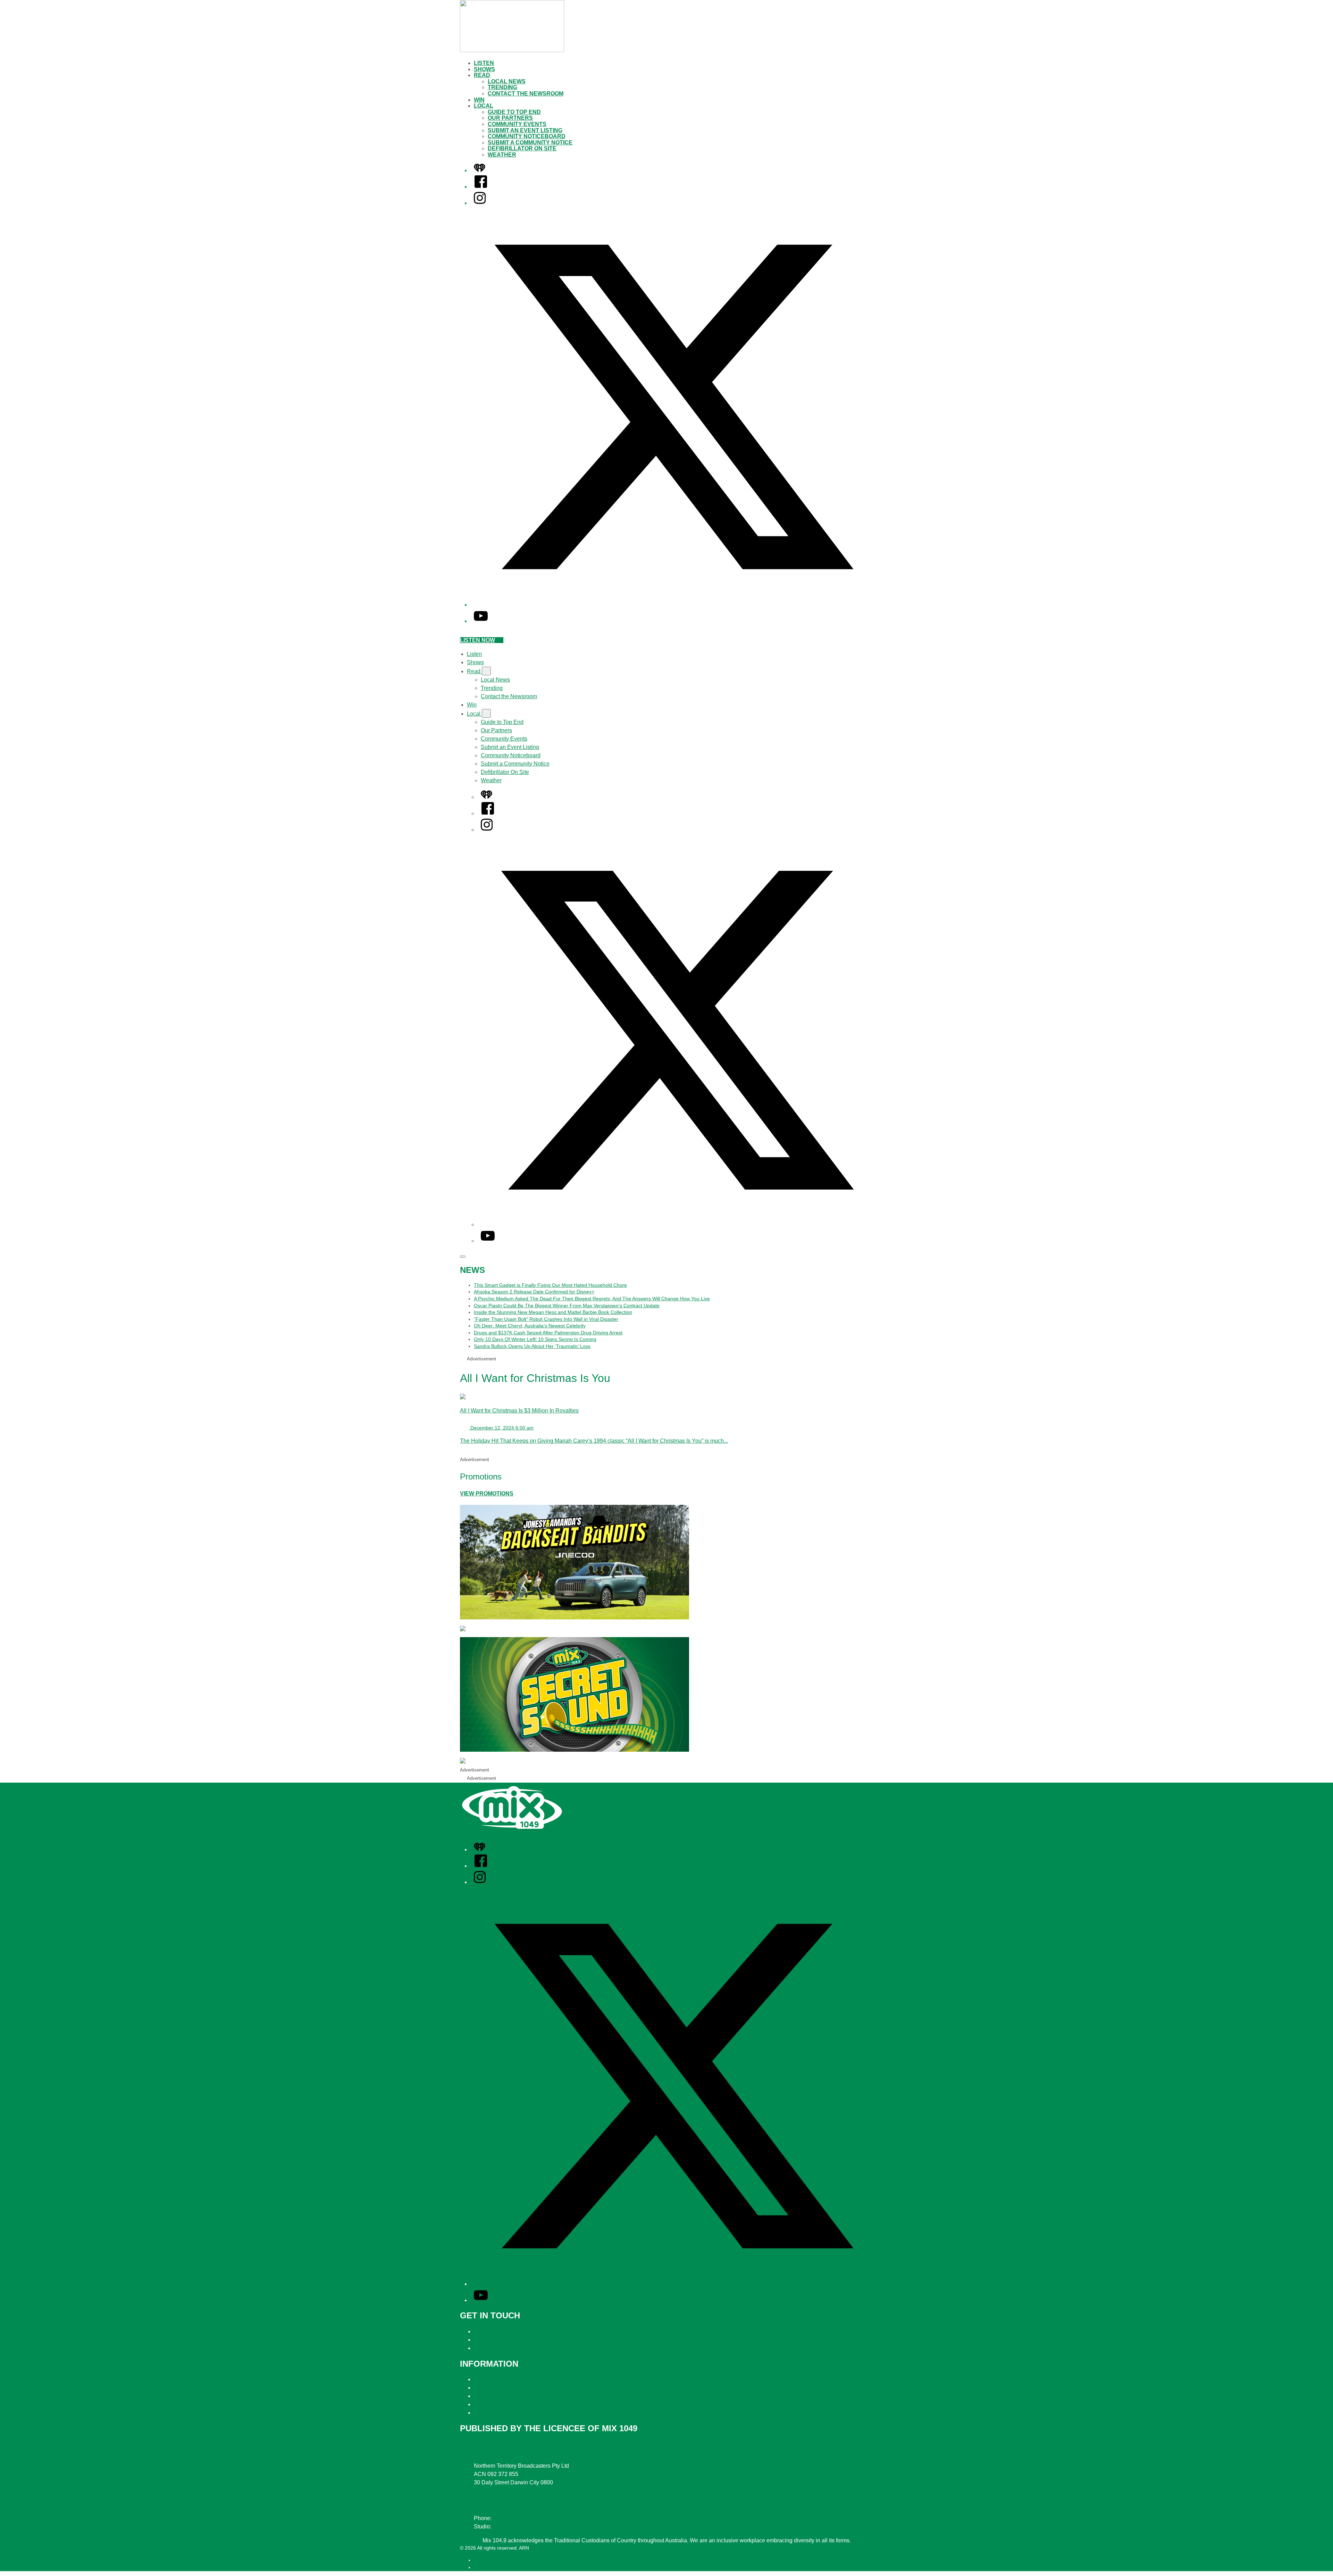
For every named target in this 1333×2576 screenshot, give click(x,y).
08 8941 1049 (510, 2527)
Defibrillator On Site (522, 148)
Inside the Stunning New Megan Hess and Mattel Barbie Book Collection (553, 1312)
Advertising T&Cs (496, 2396)
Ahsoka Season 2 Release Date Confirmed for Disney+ (534, 1292)
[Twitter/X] (673, 605)
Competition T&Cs (497, 2388)
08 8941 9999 (510, 2518)
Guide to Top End (514, 112)
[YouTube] (481, 621)
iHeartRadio (487, 2567)
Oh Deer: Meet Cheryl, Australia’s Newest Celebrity (530, 1326)
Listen (484, 63)
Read (482, 75)
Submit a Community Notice (530, 143)
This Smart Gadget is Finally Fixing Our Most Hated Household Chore (550, 1285)
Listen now (477, 640)
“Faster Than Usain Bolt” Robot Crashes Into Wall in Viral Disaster (546, 1319)
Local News (507, 81)
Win (479, 100)
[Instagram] (480, 203)
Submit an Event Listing (525, 130)
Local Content (491, 2413)
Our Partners (510, 118)
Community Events (517, 124)
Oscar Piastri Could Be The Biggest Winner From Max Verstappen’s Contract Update (567, 1306)
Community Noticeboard (527, 136)
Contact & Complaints (501, 2331)
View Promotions (487, 1494)
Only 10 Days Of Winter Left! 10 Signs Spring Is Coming (535, 1339)
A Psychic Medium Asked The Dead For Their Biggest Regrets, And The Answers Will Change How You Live (592, 1299)
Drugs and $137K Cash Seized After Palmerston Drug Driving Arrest (548, 1333)
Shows (484, 69)
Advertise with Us (495, 2340)
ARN (479, 2560)
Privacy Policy (491, 2379)
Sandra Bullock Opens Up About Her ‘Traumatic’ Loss (532, 1346)
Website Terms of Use (501, 2404)
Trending (502, 87)
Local (484, 106)
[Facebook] (481, 187)
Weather (502, 155)
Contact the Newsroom (526, 94)
